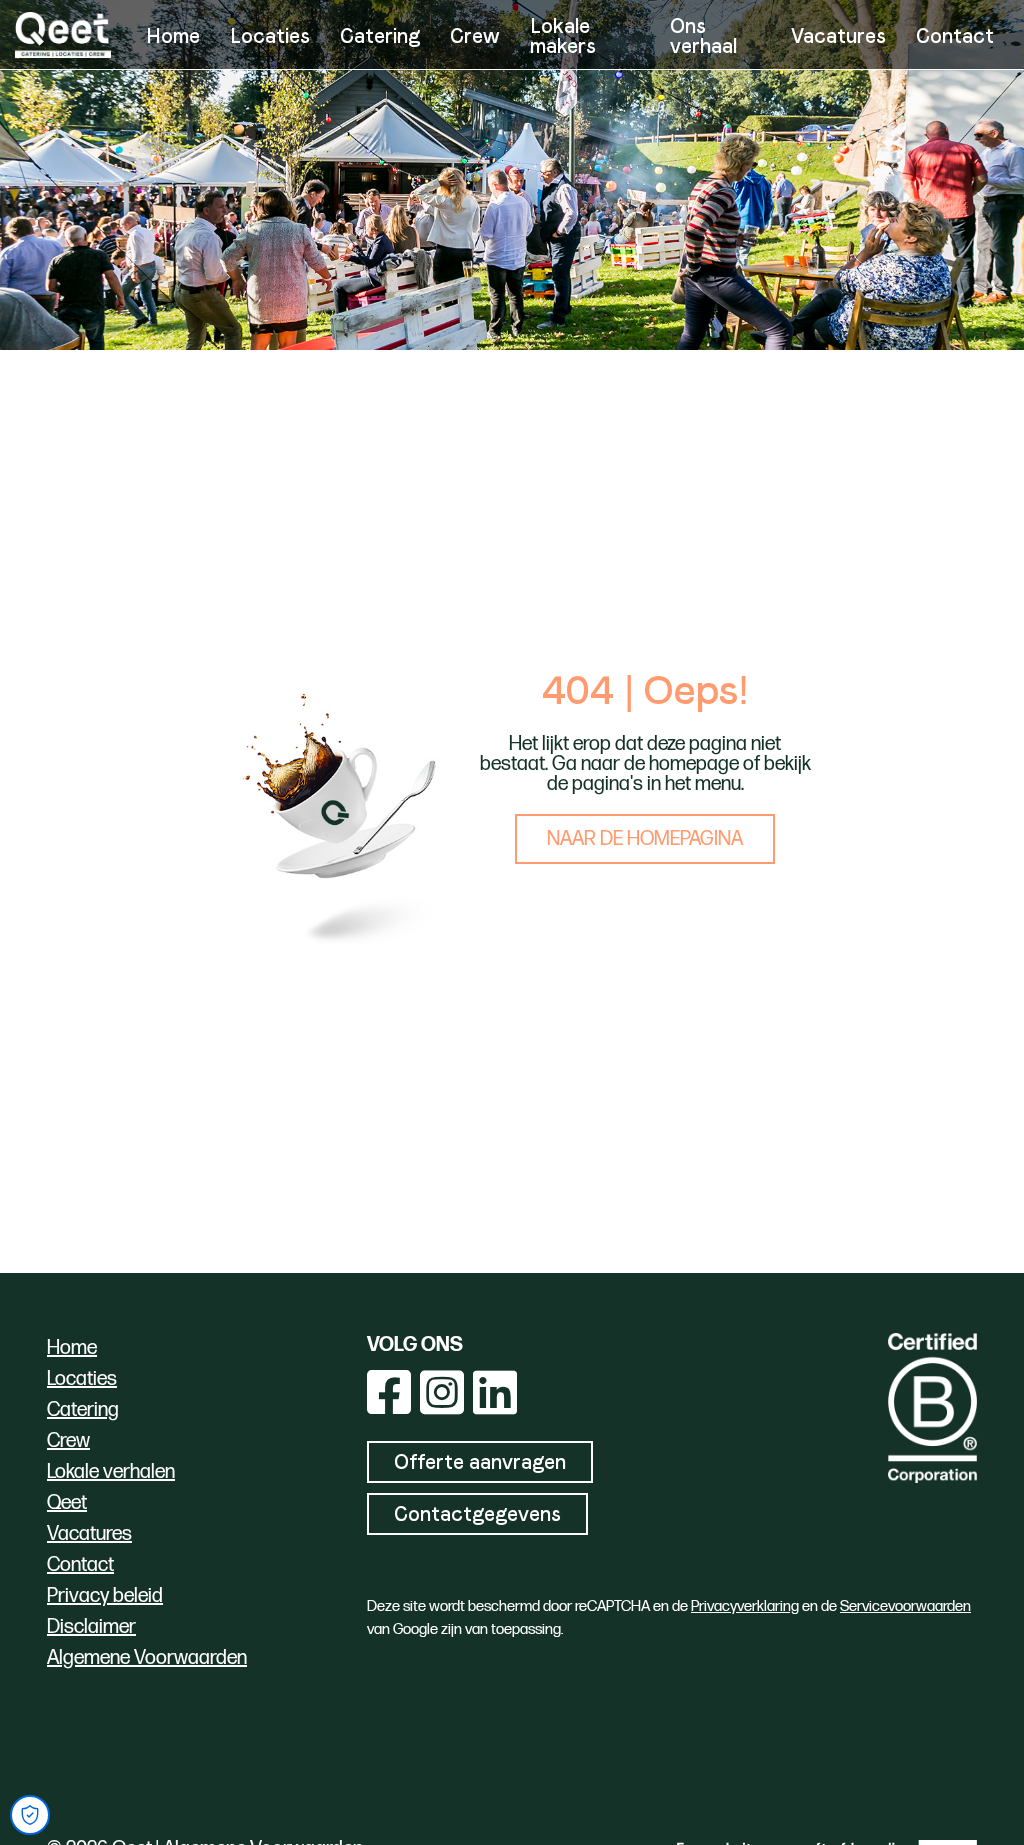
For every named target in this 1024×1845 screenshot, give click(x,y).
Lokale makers (563, 36)
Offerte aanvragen (480, 1462)
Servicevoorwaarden (905, 1606)
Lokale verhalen (111, 1472)
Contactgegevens (477, 1514)
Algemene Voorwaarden (147, 1658)
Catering (380, 36)
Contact (955, 36)
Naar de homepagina (645, 839)
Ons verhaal (703, 36)
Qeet (67, 1503)
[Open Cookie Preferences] (30, 1815)
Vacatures (838, 36)
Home (173, 36)
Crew (475, 36)
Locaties (270, 36)
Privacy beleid (105, 1596)
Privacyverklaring (745, 1606)
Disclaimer (91, 1627)
